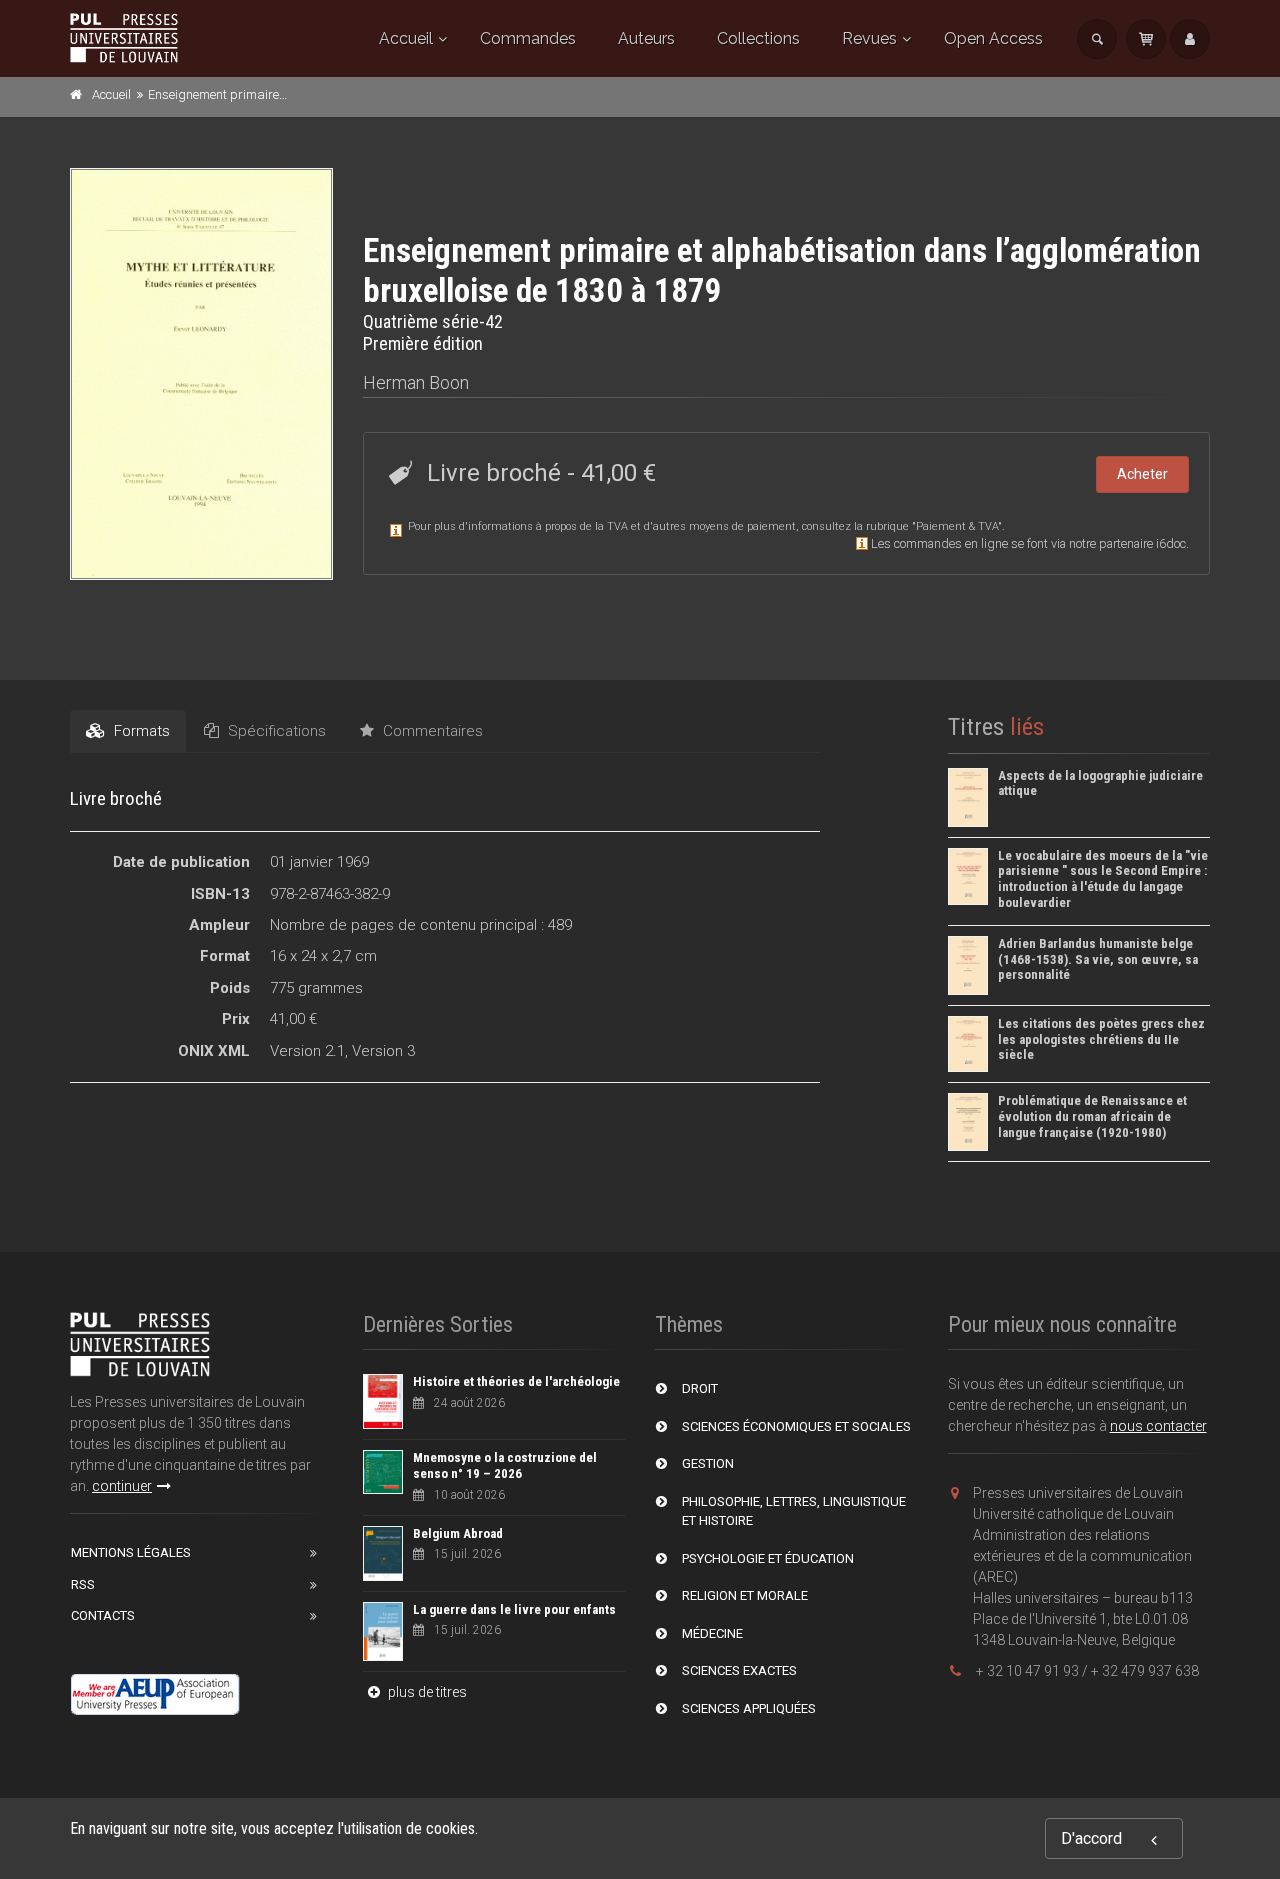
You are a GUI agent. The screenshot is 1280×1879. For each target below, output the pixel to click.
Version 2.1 (307, 1051)
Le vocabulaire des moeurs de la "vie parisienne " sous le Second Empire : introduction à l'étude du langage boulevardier (1103, 879)
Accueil (406, 38)
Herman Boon (416, 382)
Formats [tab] (140, 731)
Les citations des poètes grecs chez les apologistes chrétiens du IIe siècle (1101, 1039)
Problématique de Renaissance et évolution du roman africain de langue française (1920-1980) (1092, 1116)
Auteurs (646, 38)
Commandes (528, 38)
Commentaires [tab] (431, 731)
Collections (758, 38)
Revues (869, 38)
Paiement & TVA (957, 526)
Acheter (1142, 474)
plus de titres (426, 1692)
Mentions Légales (131, 1552)
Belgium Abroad (458, 1533)
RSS (83, 1584)
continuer (122, 1486)
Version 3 (383, 1051)
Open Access (993, 38)
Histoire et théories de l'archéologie (516, 1381)
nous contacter (1158, 1426)
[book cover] (202, 374)
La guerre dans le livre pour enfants (514, 1609)
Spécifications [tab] (275, 731)
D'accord (1091, 1838)
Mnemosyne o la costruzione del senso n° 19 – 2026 (505, 1465)
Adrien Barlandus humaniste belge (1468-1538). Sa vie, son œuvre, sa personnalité (1098, 959)
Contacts (103, 1615)
